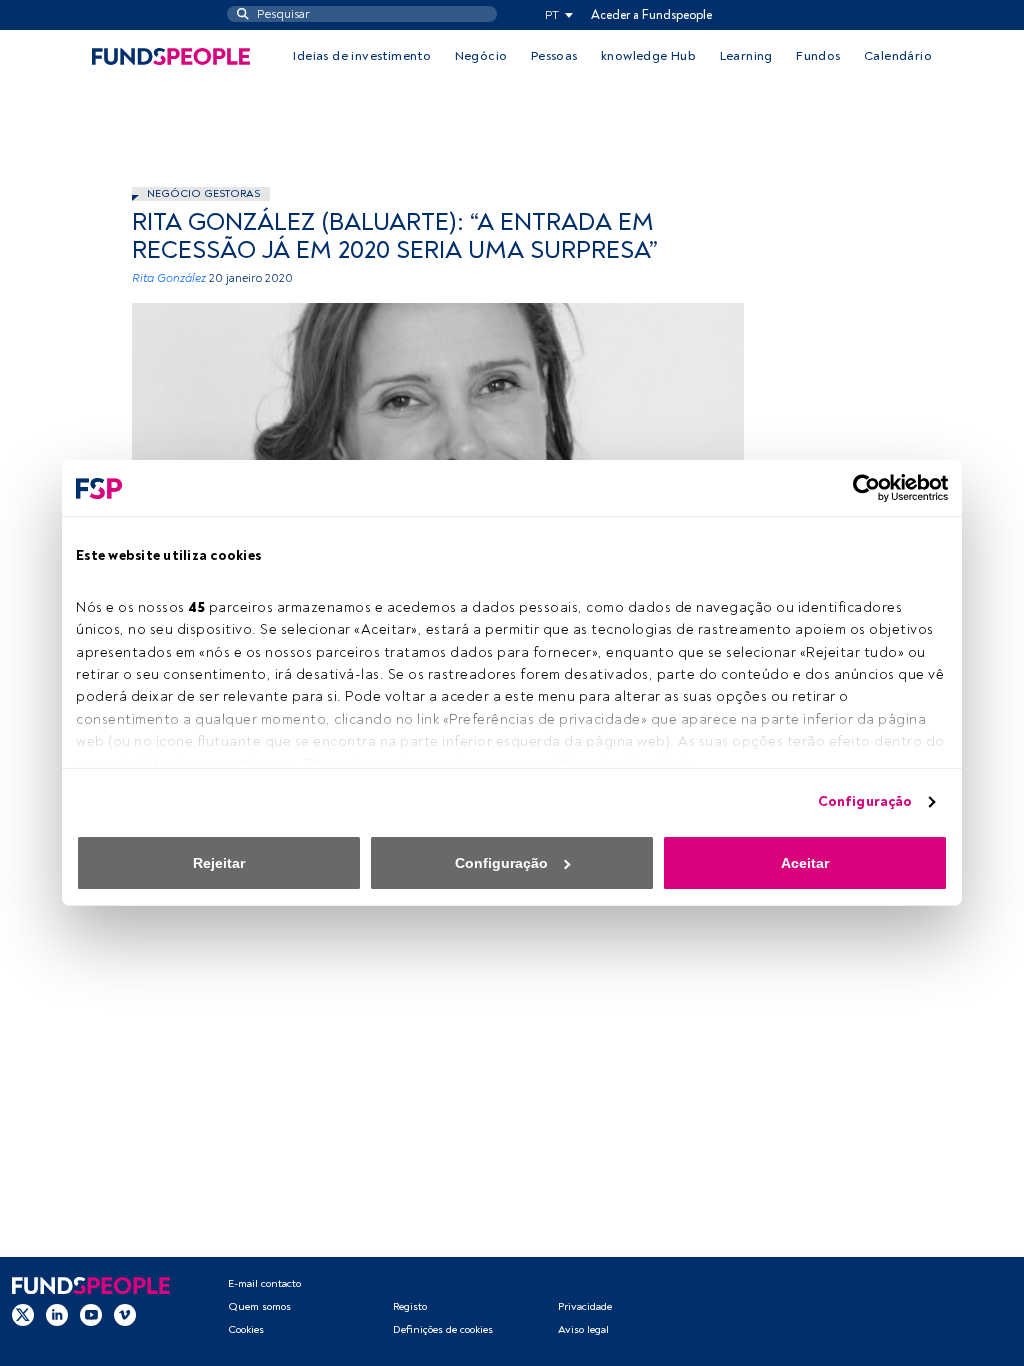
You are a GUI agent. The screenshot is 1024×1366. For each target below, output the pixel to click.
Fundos (818, 56)
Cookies (246, 1329)
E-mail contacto (264, 1283)
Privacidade (585, 1306)
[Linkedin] (57, 1315)
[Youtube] (91, 1315)
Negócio (481, 56)
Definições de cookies (443, 1329)
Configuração (865, 801)
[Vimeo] (125, 1315)
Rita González (169, 278)
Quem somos (259, 1306)
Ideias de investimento (362, 56)
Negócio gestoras (203, 193)
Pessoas (554, 56)
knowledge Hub (648, 56)
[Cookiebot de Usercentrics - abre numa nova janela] (860, 488)
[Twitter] (23, 1315)
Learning (746, 56)
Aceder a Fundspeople (651, 15)
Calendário (898, 56)
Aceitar (805, 863)
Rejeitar (219, 863)
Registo (410, 1306)
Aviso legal (583, 1329)
